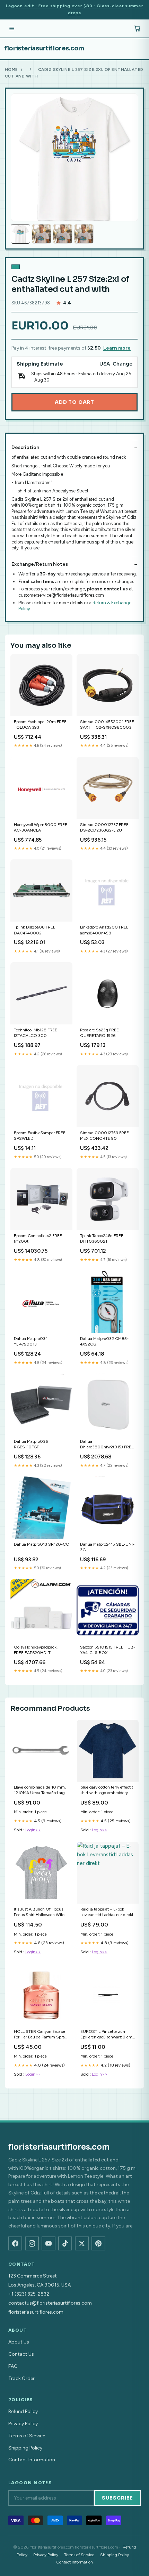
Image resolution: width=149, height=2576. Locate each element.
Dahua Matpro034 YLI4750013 (31, 1341)
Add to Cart (74, 402)
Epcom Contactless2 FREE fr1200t (38, 1238)
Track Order (21, 2378)
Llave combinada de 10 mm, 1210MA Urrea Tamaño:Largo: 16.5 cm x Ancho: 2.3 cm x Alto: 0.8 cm (41, 1790)
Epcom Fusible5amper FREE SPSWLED (40, 1136)
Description (25, 447)
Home (11, 69)
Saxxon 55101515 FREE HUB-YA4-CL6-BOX (108, 1650)
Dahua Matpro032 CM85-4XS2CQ (104, 1341)
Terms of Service (27, 2436)
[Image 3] (63, 234)
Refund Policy (23, 2411)
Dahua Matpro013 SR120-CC (41, 1544)
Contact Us (21, 2354)
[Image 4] (84, 234)
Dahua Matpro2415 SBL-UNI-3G (107, 1547)
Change (122, 364)
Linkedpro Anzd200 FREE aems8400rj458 (104, 930)
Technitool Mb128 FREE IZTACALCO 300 (36, 1033)
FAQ (13, 2366)
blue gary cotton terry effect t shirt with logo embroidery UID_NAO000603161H (107, 1790)
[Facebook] (15, 2243)
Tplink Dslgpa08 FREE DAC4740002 (35, 930)
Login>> (33, 1830)
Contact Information (32, 2460)
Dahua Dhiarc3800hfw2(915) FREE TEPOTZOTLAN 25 (107, 1445)
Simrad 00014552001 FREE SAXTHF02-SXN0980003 (107, 725)
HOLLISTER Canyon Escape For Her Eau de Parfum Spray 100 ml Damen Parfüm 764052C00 (40, 2035)
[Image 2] (42, 234)
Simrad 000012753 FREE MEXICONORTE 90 (104, 1136)
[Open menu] (12, 28)
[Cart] (137, 28)
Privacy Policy (23, 2424)
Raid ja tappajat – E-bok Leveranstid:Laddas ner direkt (107, 1912)
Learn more (117, 348)
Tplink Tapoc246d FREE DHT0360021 (102, 1238)
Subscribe (117, 2498)
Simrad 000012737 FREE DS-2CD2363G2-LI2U (104, 827)
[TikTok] (65, 2243)
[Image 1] (20, 234)
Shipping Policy (25, 2448)
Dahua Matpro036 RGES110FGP (31, 1444)
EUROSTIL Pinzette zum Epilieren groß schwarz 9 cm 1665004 (106, 2035)
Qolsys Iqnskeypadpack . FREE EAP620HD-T (36, 1650)
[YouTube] (49, 2243)
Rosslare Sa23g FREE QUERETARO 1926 (99, 1033)
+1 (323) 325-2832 (29, 2294)
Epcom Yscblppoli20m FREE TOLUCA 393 (40, 725)
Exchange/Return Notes (40, 564)
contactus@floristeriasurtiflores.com (50, 2303)
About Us (19, 2342)
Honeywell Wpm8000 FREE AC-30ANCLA (41, 827)
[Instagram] (32, 2243)
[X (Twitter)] (82, 2243)
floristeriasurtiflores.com (44, 48)
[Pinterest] (98, 2243)
